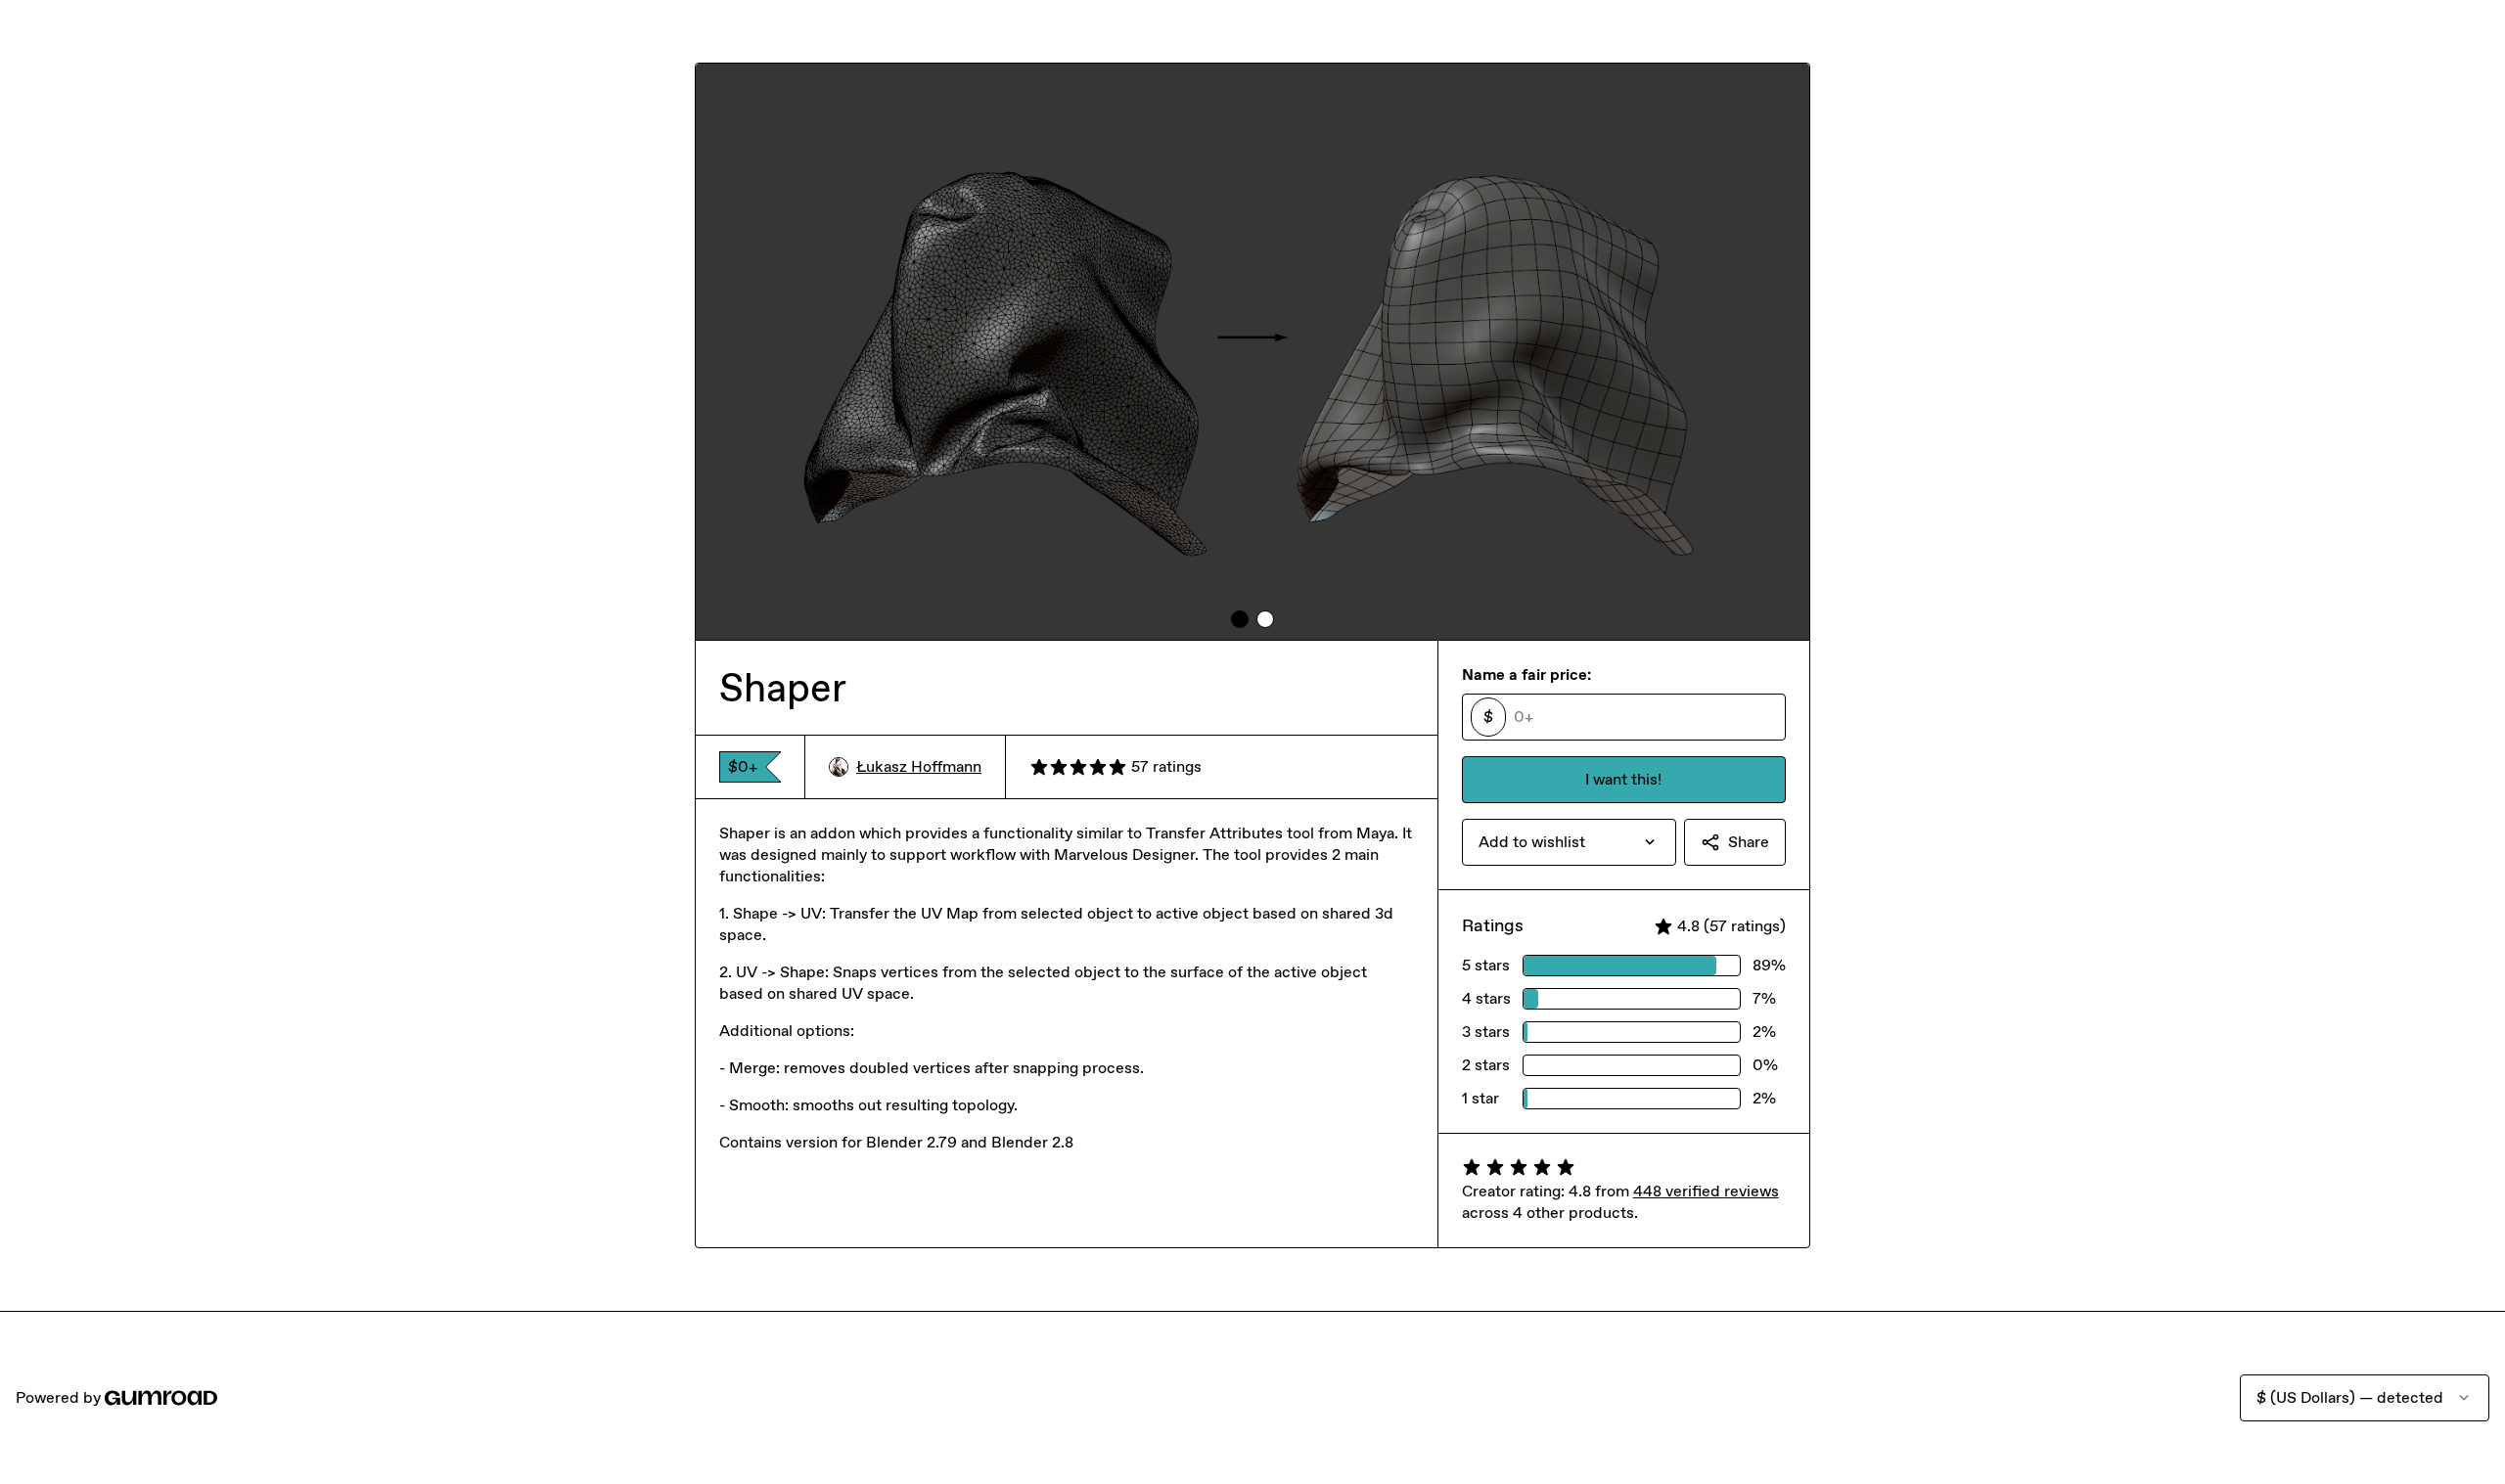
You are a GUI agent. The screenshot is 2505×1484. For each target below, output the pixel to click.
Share (1749, 842)
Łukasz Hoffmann (919, 766)
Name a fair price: (1526, 675)
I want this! (1623, 779)
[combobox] (1569, 842)
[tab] (1240, 619)
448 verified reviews (1706, 1191)
